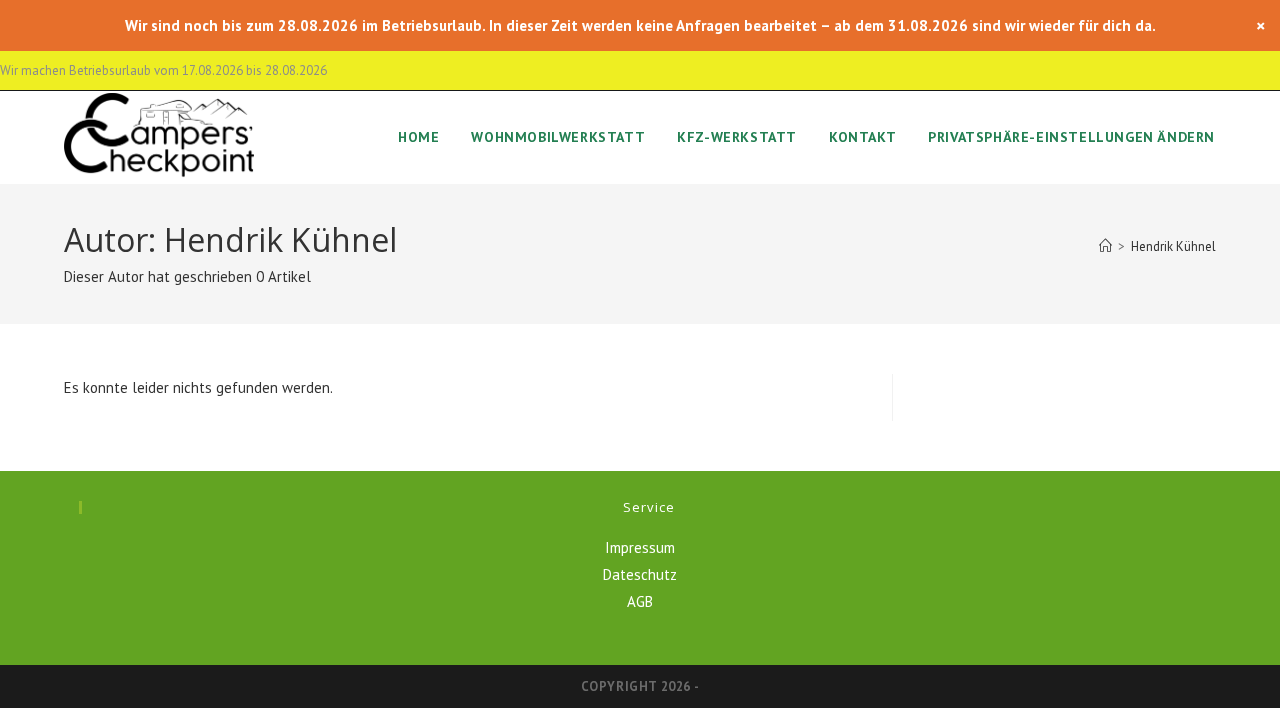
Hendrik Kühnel (1173, 246)
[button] (1071, 137)
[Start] (1105, 246)
